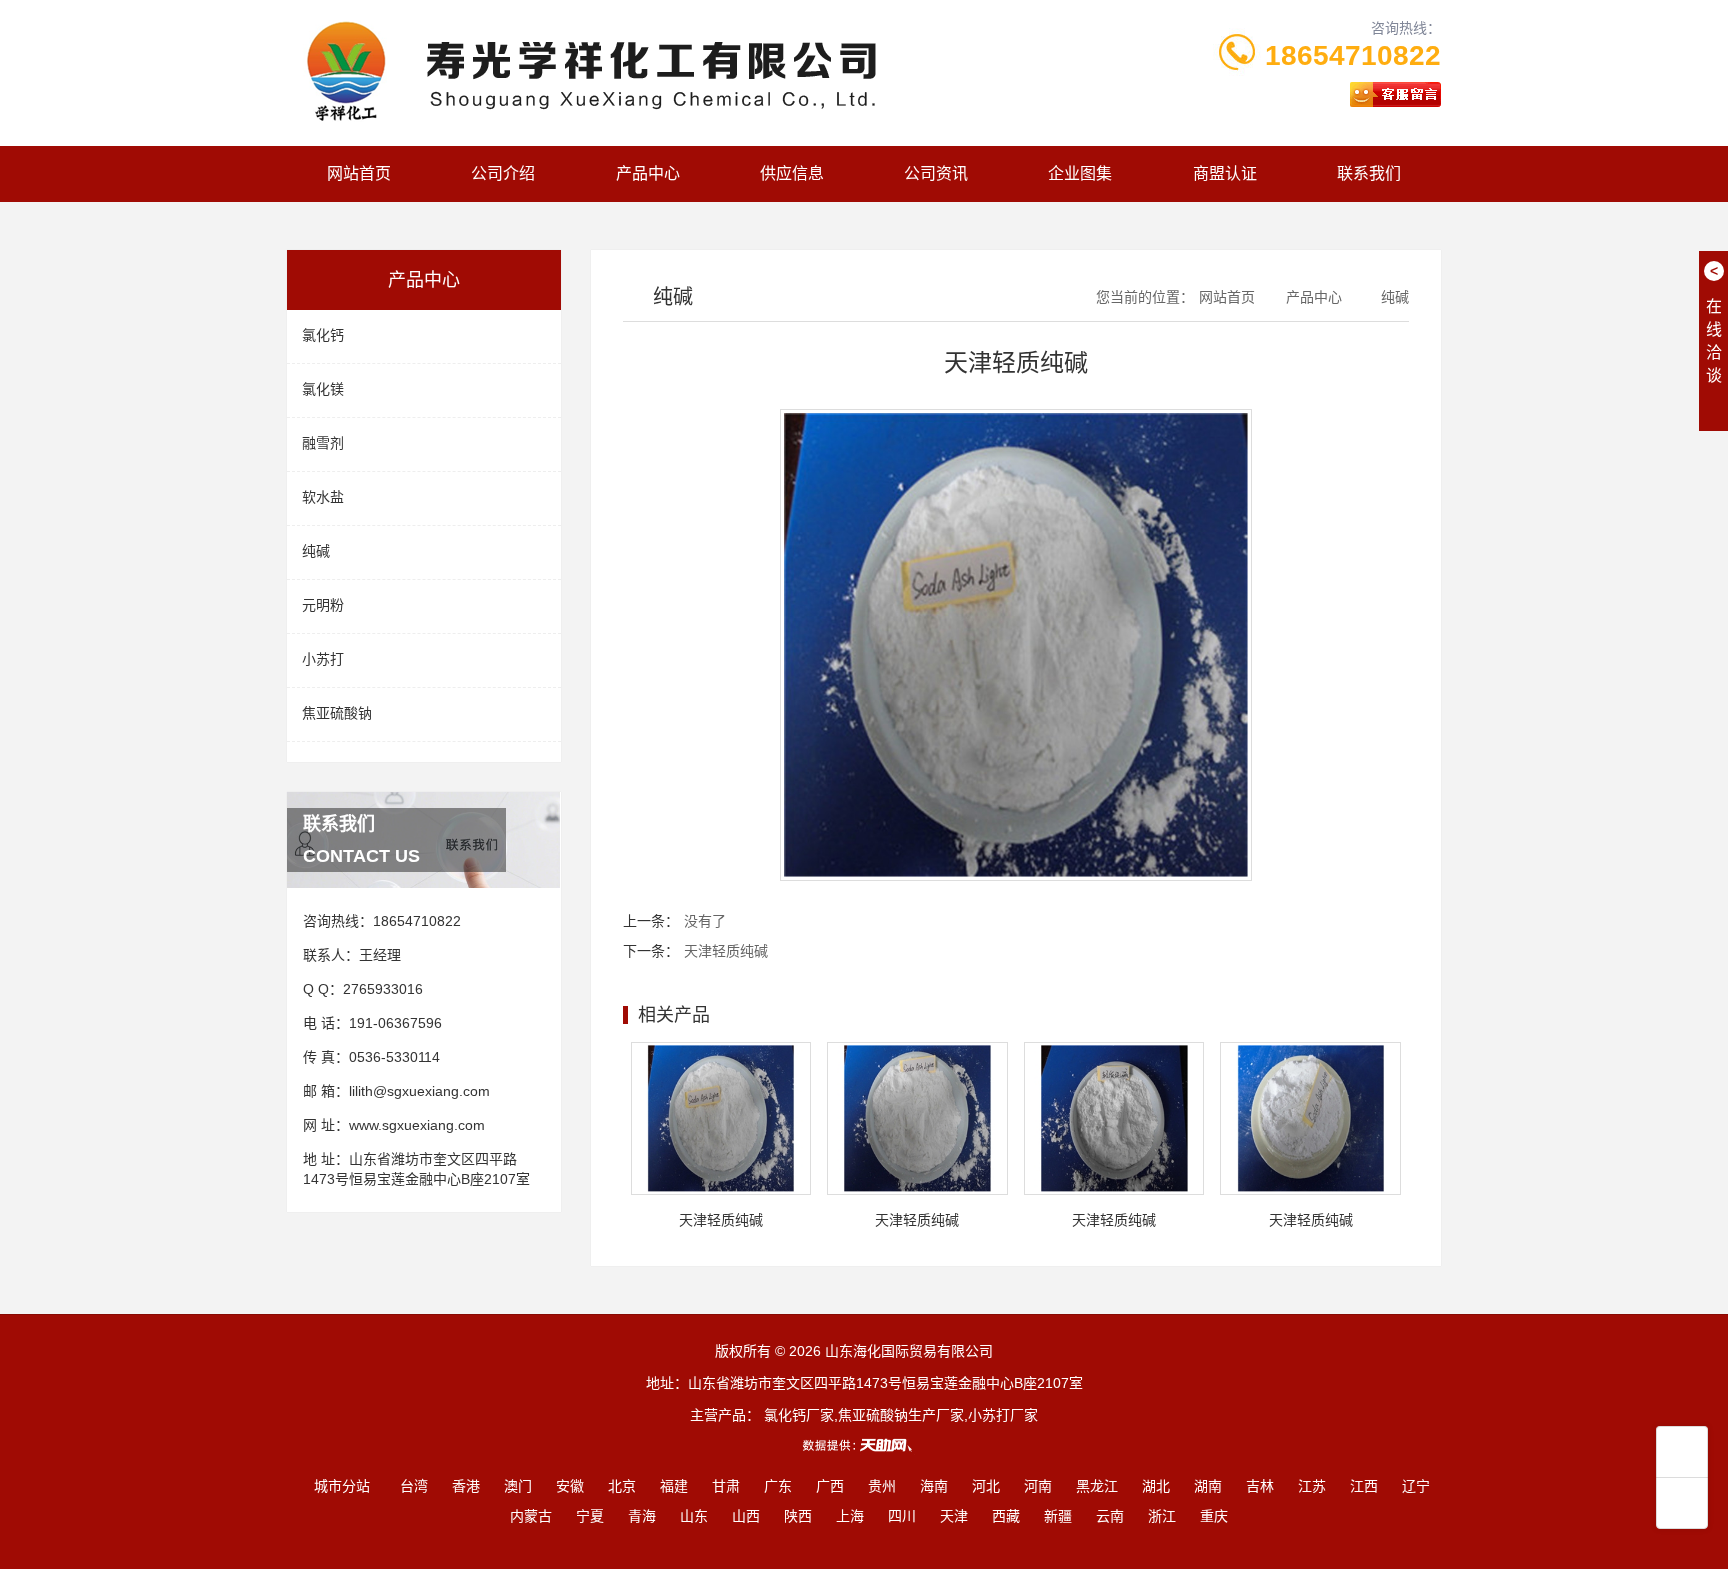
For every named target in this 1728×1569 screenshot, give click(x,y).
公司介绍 (503, 173)
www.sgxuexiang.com (417, 1125)
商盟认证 (1225, 173)
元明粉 (323, 605)
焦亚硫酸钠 (337, 713)
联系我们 (1369, 173)
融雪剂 (323, 443)
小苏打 (323, 659)
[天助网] (864, 1445)
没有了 (705, 921)
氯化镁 (323, 389)
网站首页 (359, 173)
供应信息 (792, 173)
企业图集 (1080, 173)
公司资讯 (936, 173)
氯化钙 (323, 335)
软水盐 (323, 497)
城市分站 (342, 1486)
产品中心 (648, 173)
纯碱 (316, 551)
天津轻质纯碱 (726, 951)
